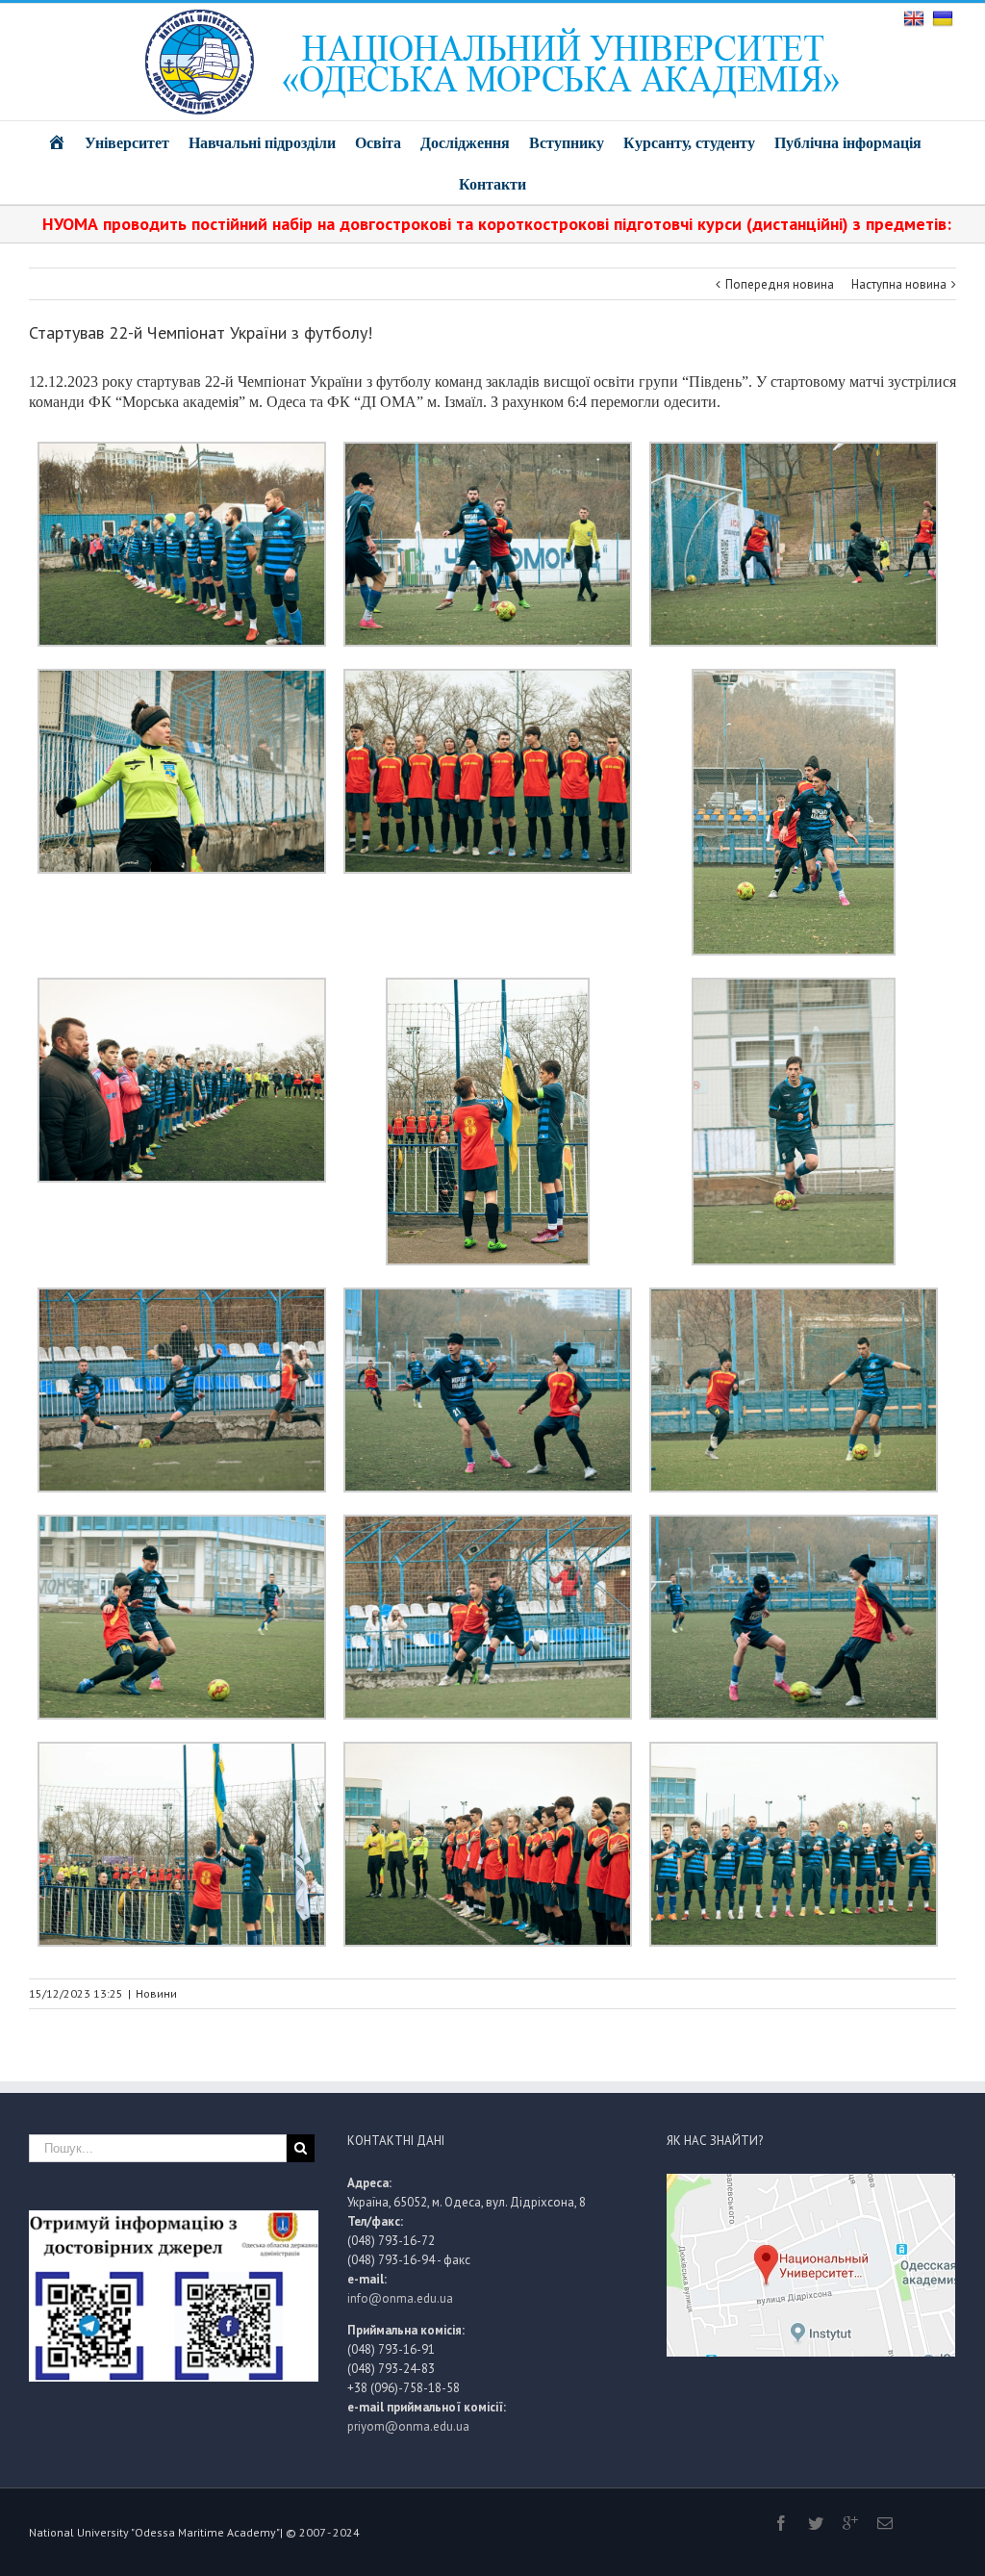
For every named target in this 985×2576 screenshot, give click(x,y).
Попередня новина (780, 284)
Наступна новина (899, 284)
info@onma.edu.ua (400, 2298)
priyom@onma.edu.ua (408, 2426)
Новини (156, 1993)
